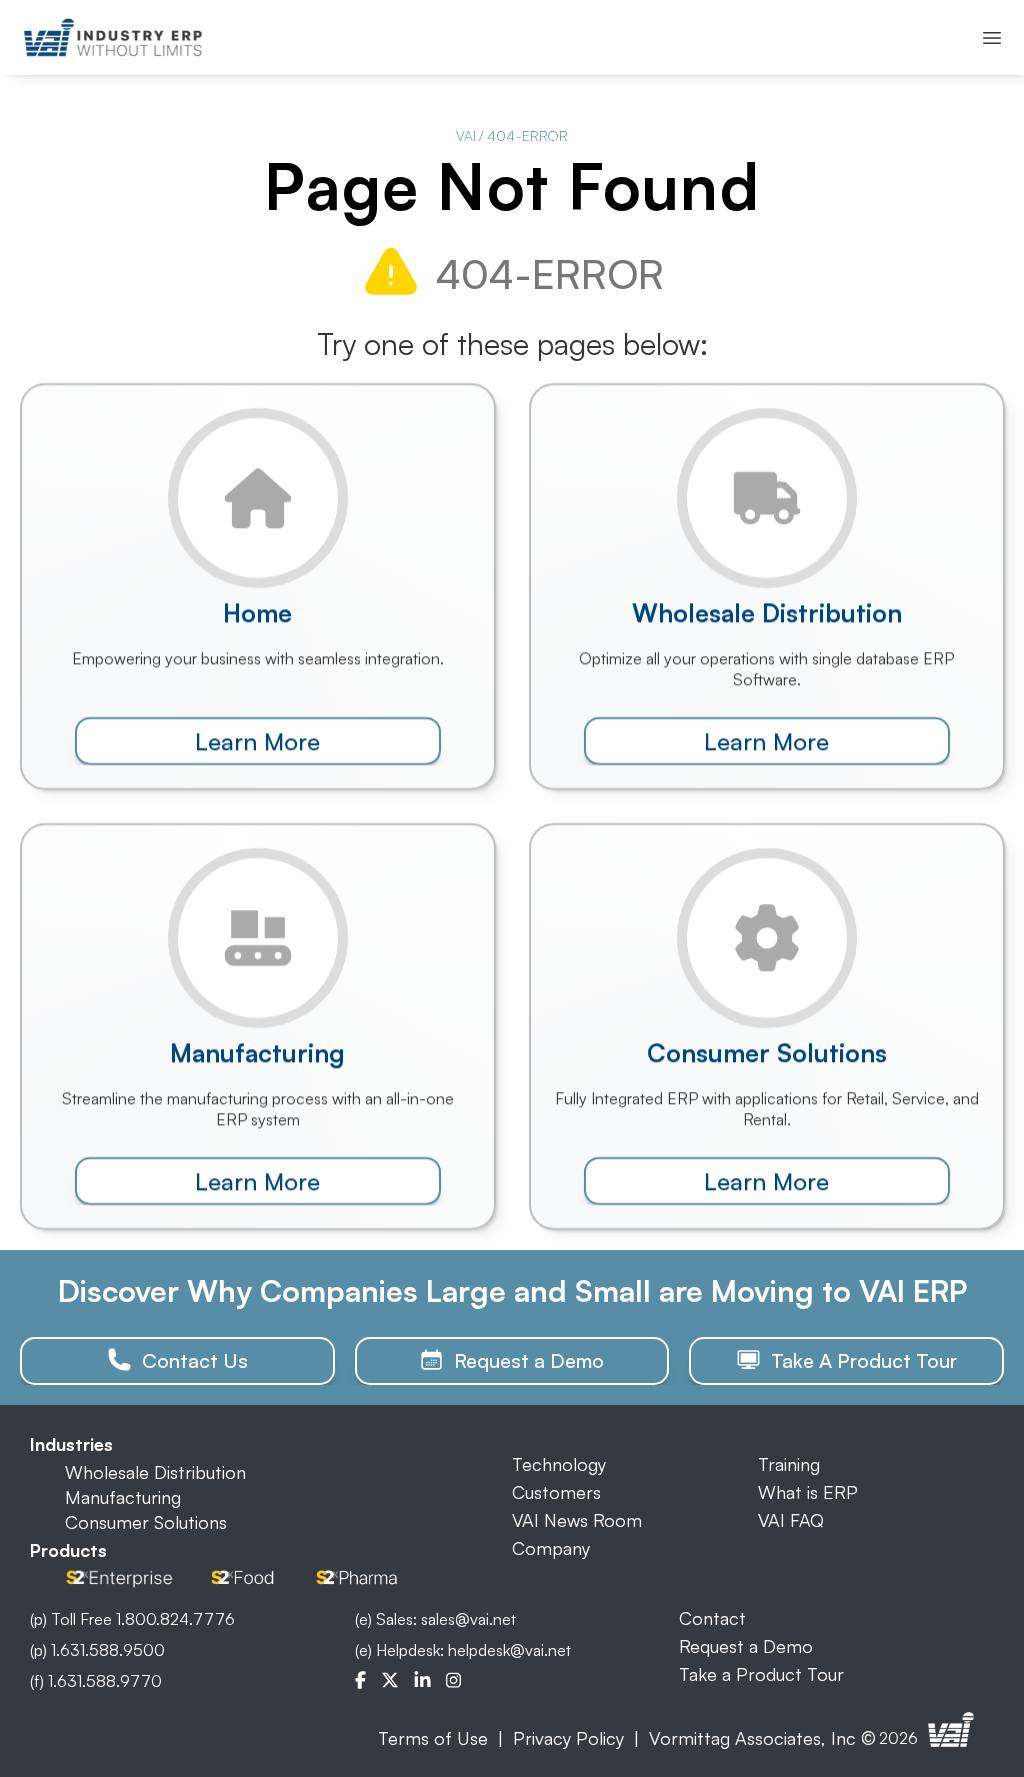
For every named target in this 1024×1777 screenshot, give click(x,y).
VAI (466, 135)
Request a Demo (746, 1646)
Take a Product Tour (761, 1674)
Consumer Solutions (146, 1522)
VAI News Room (577, 1520)
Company (551, 1548)
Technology (559, 1464)
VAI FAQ (791, 1520)
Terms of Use (433, 1738)
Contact (712, 1618)
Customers (556, 1492)
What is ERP (808, 1492)
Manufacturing (123, 1497)
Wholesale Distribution (155, 1472)
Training (789, 1464)
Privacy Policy (568, 1738)
